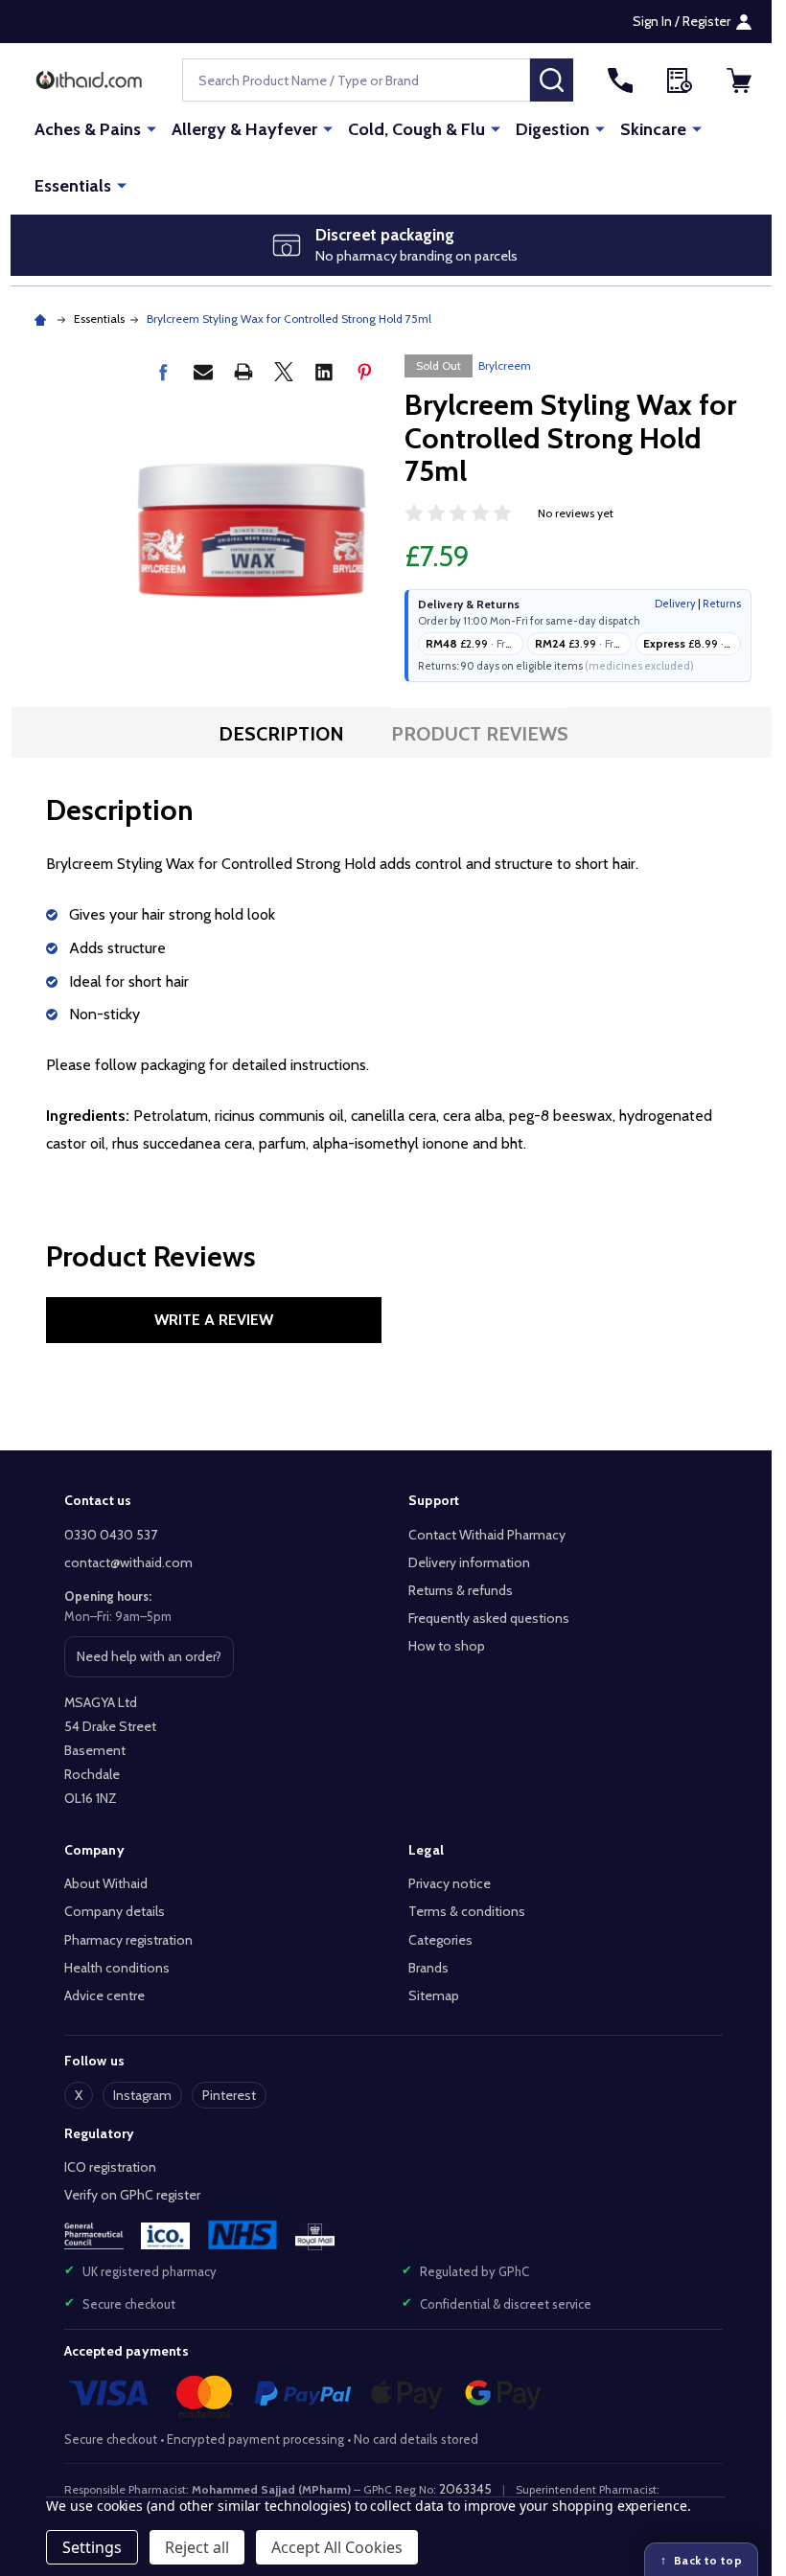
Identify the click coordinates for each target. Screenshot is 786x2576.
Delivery (675, 604)
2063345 (465, 2489)
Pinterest (229, 2095)
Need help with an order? (149, 1662)
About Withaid (106, 1883)
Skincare (653, 129)
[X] (284, 372)
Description (281, 734)
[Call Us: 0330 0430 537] (620, 80)
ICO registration (110, 2167)
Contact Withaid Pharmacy (487, 1535)
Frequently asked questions (489, 1618)
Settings (92, 2547)
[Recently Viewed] (680, 80)
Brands (428, 1968)
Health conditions (117, 1968)
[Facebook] (163, 372)
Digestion (553, 129)
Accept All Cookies (337, 2547)
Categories (440, 1940)
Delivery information (469, 1562)
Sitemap (434, 1995)
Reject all (197, 2547)
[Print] (243, 372)
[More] (151, 128)
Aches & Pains (88, 129)
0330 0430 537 (111, 1535)
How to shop (447, 1646)
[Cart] (739, 80)
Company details (115, 1911)
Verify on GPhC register (132, 2195)
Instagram (142, 2095)
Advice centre (104, 1995)
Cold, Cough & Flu (416, 129)
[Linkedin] (324, 372)
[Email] (203, 372)
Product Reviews (480, 734)
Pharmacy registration (128, 1940)
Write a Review (214, 1320)
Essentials (73, 186)
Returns (722, 604)
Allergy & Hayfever (244, 129)
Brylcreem (505, 365)
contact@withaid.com (128, 1562)
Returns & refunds (461, 1590)
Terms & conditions (467, 1911)
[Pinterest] (364, 372)
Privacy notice (450, 1883)
